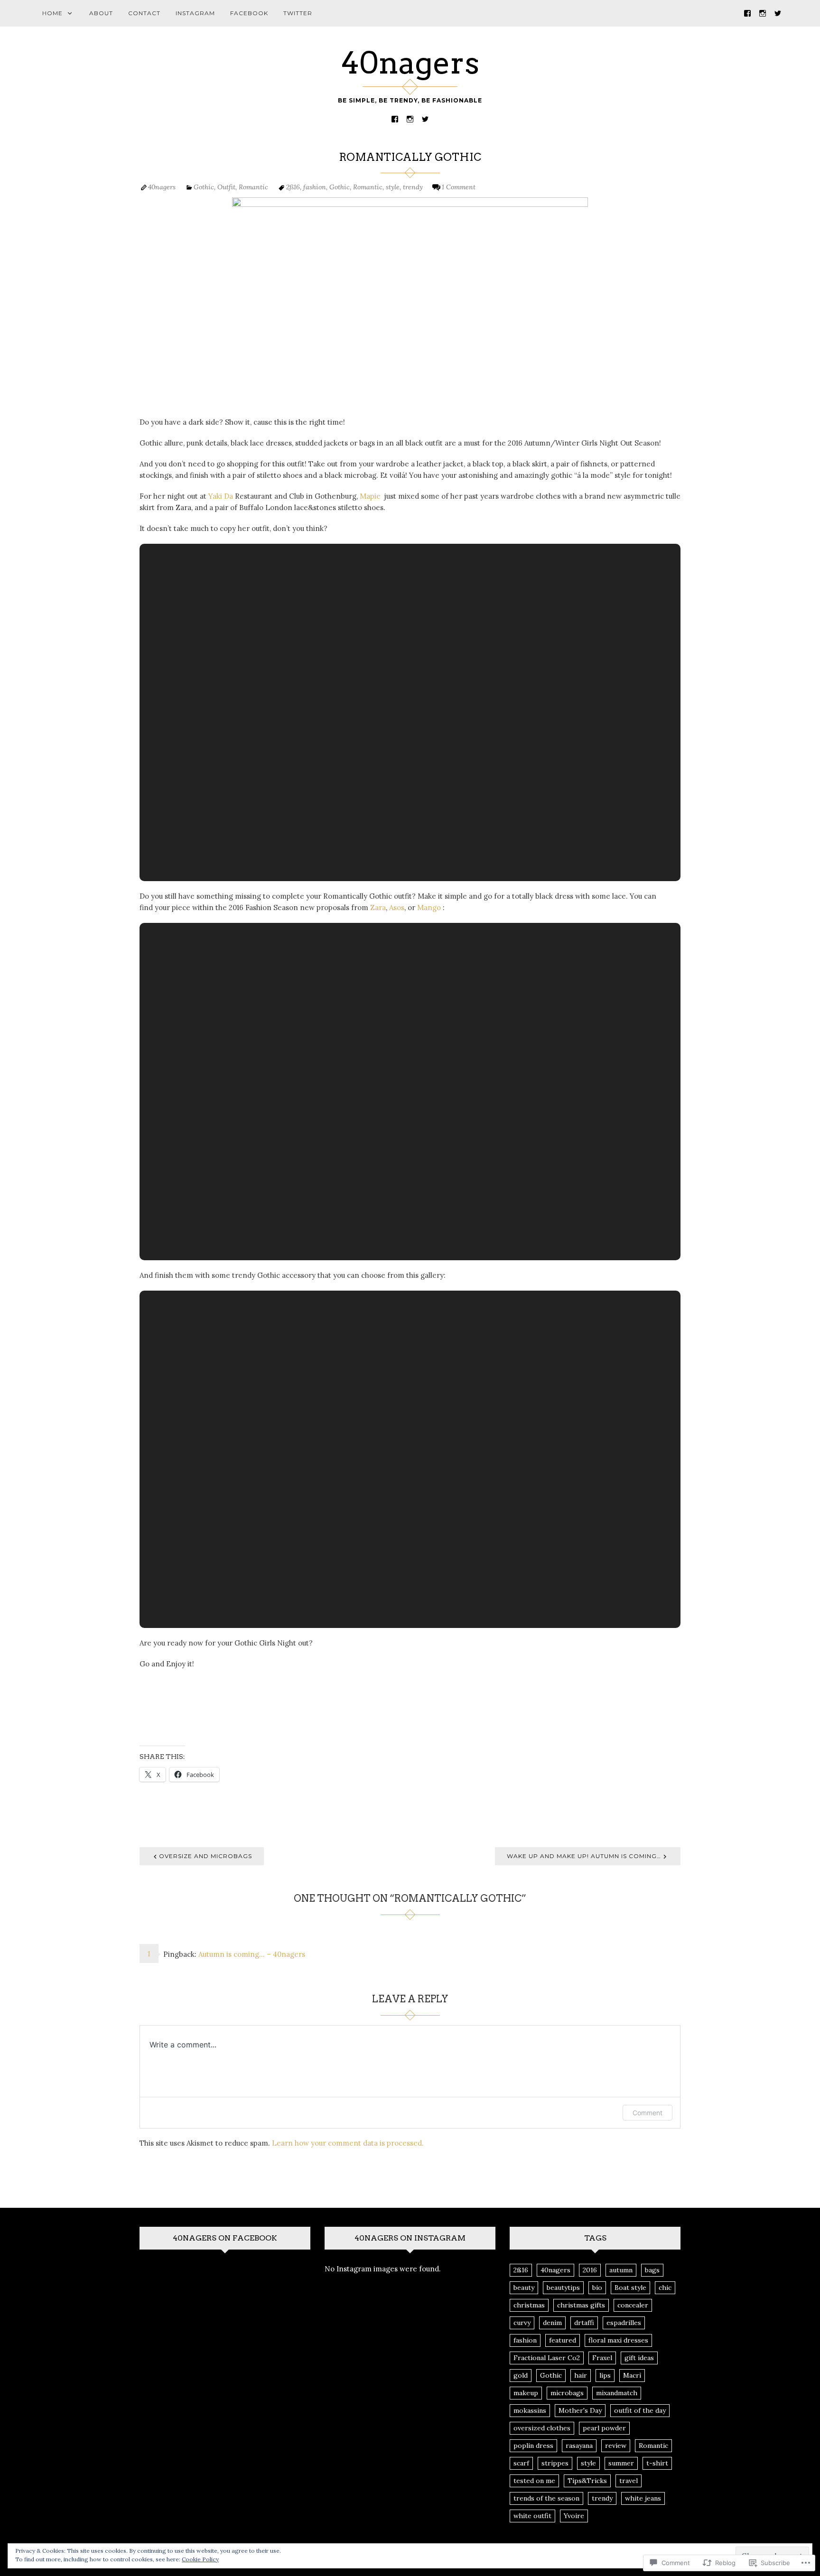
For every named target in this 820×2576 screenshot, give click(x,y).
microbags (567, 2393)
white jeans (643, 2498)
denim (552, 2323)
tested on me (534, 2481)
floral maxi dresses (618, 2340)
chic (665, 2288)
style (393, 187)
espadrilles (624, 2323)
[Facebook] (747, 13)
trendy (413, 187)
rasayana (579, 2446)
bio (597, 2288)
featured (563, 2340)
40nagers (410, 63)
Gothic (204, 187)
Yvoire (574, 2516)
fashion (315, 187)
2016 (590, 2270)
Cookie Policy (200, 2559)
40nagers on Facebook (225, 2238)
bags (652, 2270)
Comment (648, 2113)
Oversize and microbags (205, 1856)
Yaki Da (221, 496)
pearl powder (604, 2428)
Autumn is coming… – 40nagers (252, 1954)
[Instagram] (763, 13)
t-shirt (657, 2463)
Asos (397, 907)
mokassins (530, 2410)
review (616, 2446)
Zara (378, 907)
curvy (522, 2323)
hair (581, 2375)
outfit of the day (640, 2410)
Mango (429, 907)
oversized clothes (542, 2428)
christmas (529, 2305)
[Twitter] (778, 13)
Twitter (298, 13)
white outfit (532, 2516)
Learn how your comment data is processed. (348, 2143)
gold (521, 2375)
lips (605, 2375)
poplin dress (533, 2446)
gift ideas (639, 2358)
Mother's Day (580, 2410)
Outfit (226, 187)
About (101, 13)
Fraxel (602, 2358)
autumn (621, 2270)
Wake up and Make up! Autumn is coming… (584, 1856)
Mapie (371, 496)
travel (629, 2481)
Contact (144, 13)
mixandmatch (617, 2393)
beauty (524, 2288)
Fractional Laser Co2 (547, 2358)
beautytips (563, 2288)
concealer (633, 2305)
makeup (526, 2393)
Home (52, 13)
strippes (555, 2463)
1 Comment (459, 187)
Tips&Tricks (587, 2481)
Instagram (195, 13)
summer (621, 2463)
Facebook (249, 13)
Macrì (632, 2375)
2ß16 (293, 187)
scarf (521, 2463)
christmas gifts (581, 2305)
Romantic (253, 187)
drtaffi (584, 2323)
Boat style (630, 2288)
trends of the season (546, 2498)
